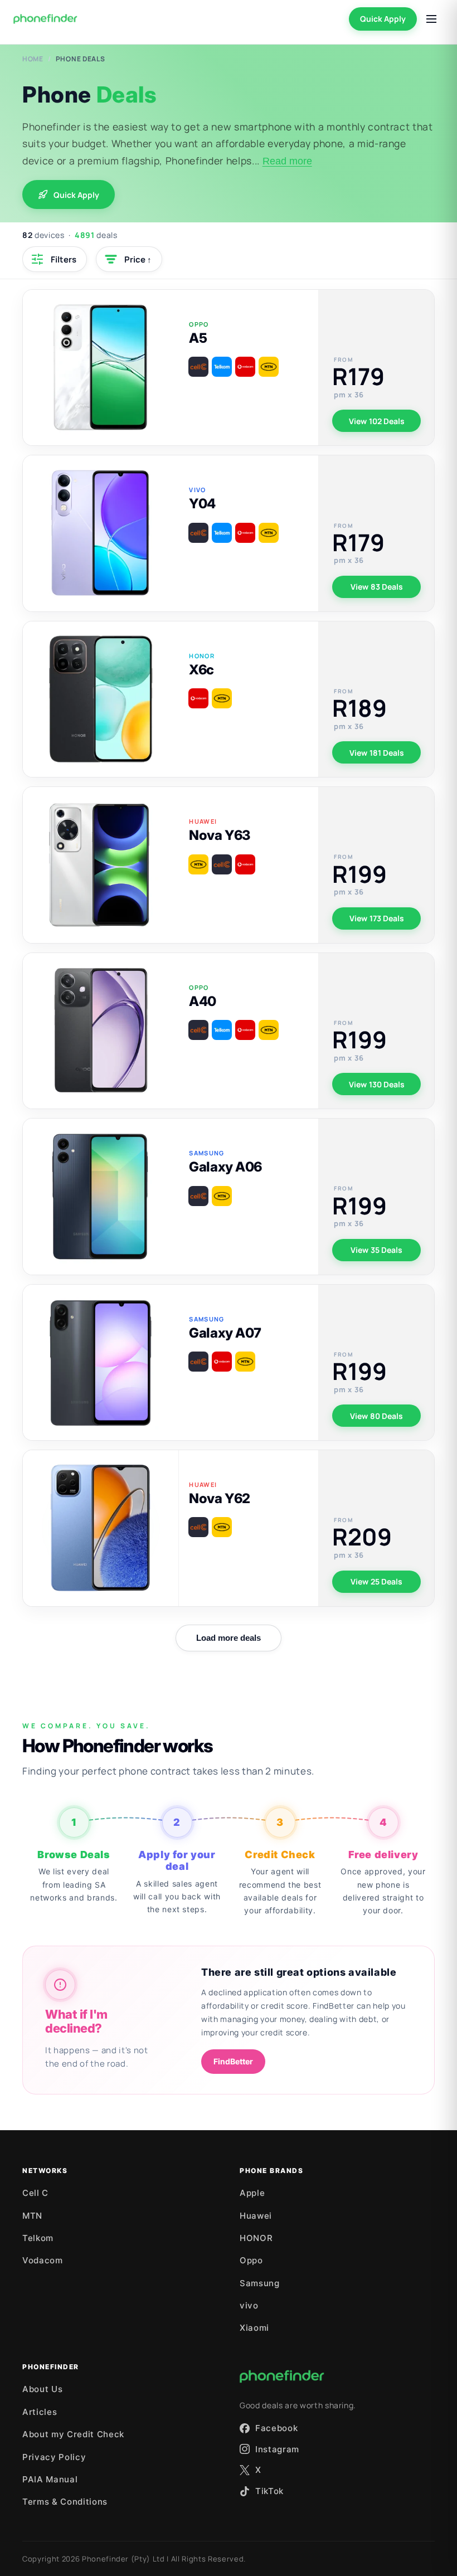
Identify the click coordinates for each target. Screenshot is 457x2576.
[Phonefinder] (45, 19)
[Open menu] (431, 19)
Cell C (35, 2193)
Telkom (38, 2238)
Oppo (251, 2260)
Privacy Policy (54, 2457)
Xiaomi (254, 2328)
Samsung (260, 2283)
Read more (287, 161)
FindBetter (233, 2061)
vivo (249, 2305)
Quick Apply (383, 19)
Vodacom (43, 2260)
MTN (32, 2216)
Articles (40, 2412)
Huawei (256, 2216)
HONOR (256, 2238)
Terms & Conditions (65, 2502)
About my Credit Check (73, 2434)
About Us (42, 2389)
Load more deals (229, 1638)
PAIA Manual (50, 2479)
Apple (252, 2193)
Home (33, 59)
